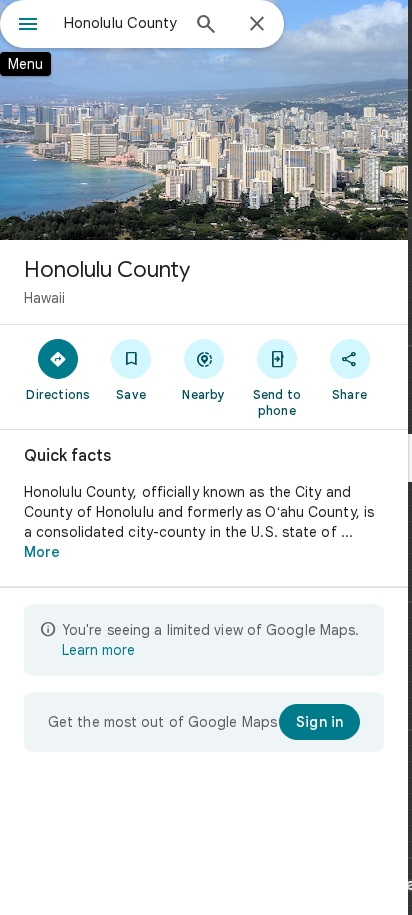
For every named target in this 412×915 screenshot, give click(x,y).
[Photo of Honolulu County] (204, 120)
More (42, 552)
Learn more (98, 650)
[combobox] (121, 23)
